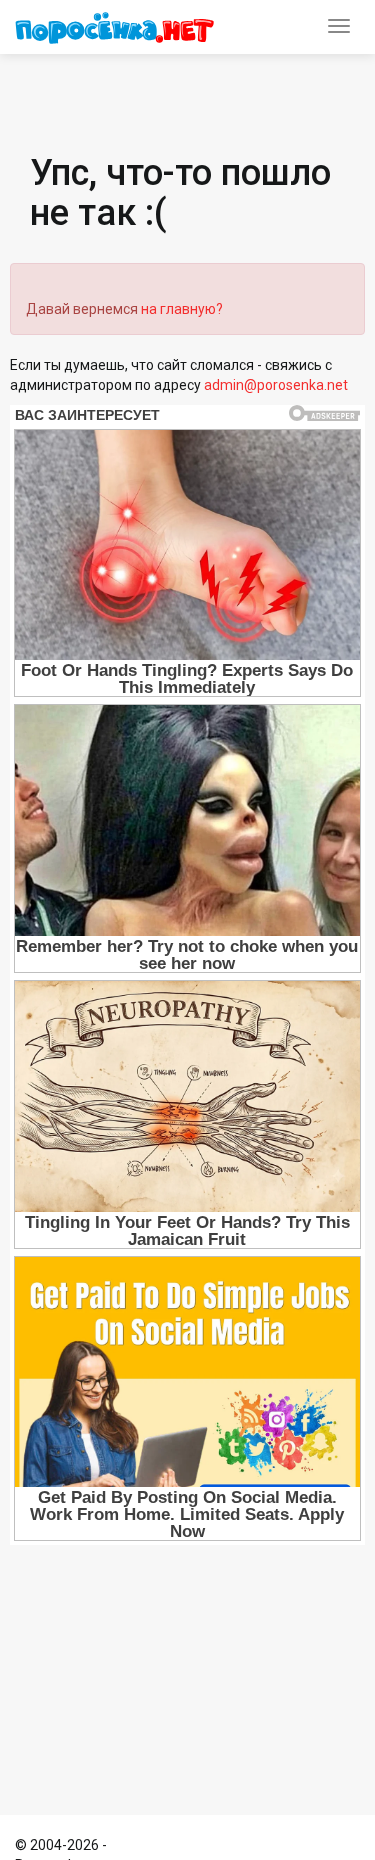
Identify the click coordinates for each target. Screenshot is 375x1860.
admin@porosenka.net (276, 385)
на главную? (182, 309)
